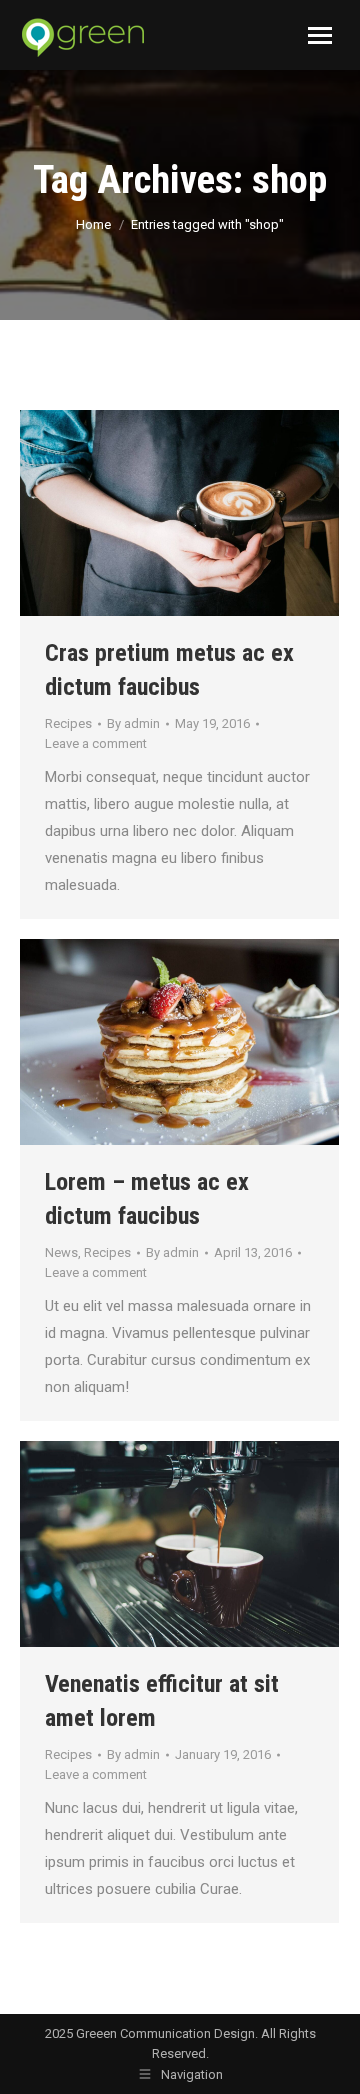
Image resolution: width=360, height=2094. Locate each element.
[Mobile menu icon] (320, 35)
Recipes (68, 723)
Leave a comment (96, 743)
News (61, 1252)
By (133, 723)
